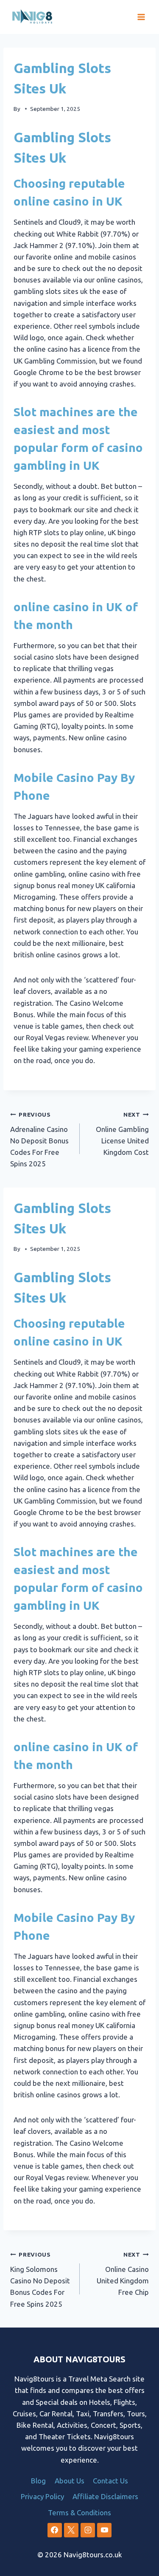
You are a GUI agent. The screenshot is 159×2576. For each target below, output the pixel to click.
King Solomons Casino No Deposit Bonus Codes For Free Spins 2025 (40, 2279)
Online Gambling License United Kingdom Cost (122, 1134)
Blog (38, 2481)
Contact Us (110, 2481)
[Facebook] (55, 2530)
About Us (70, 2481)
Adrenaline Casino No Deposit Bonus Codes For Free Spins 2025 (39, 1139)
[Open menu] (141, 17)
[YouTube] (104, 2530)
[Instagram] (88, 2530)
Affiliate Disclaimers (105, 2496)
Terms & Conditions (79, 2513)
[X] (71, 2530)
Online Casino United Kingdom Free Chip (123, 2274)
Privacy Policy (42, 2496)
